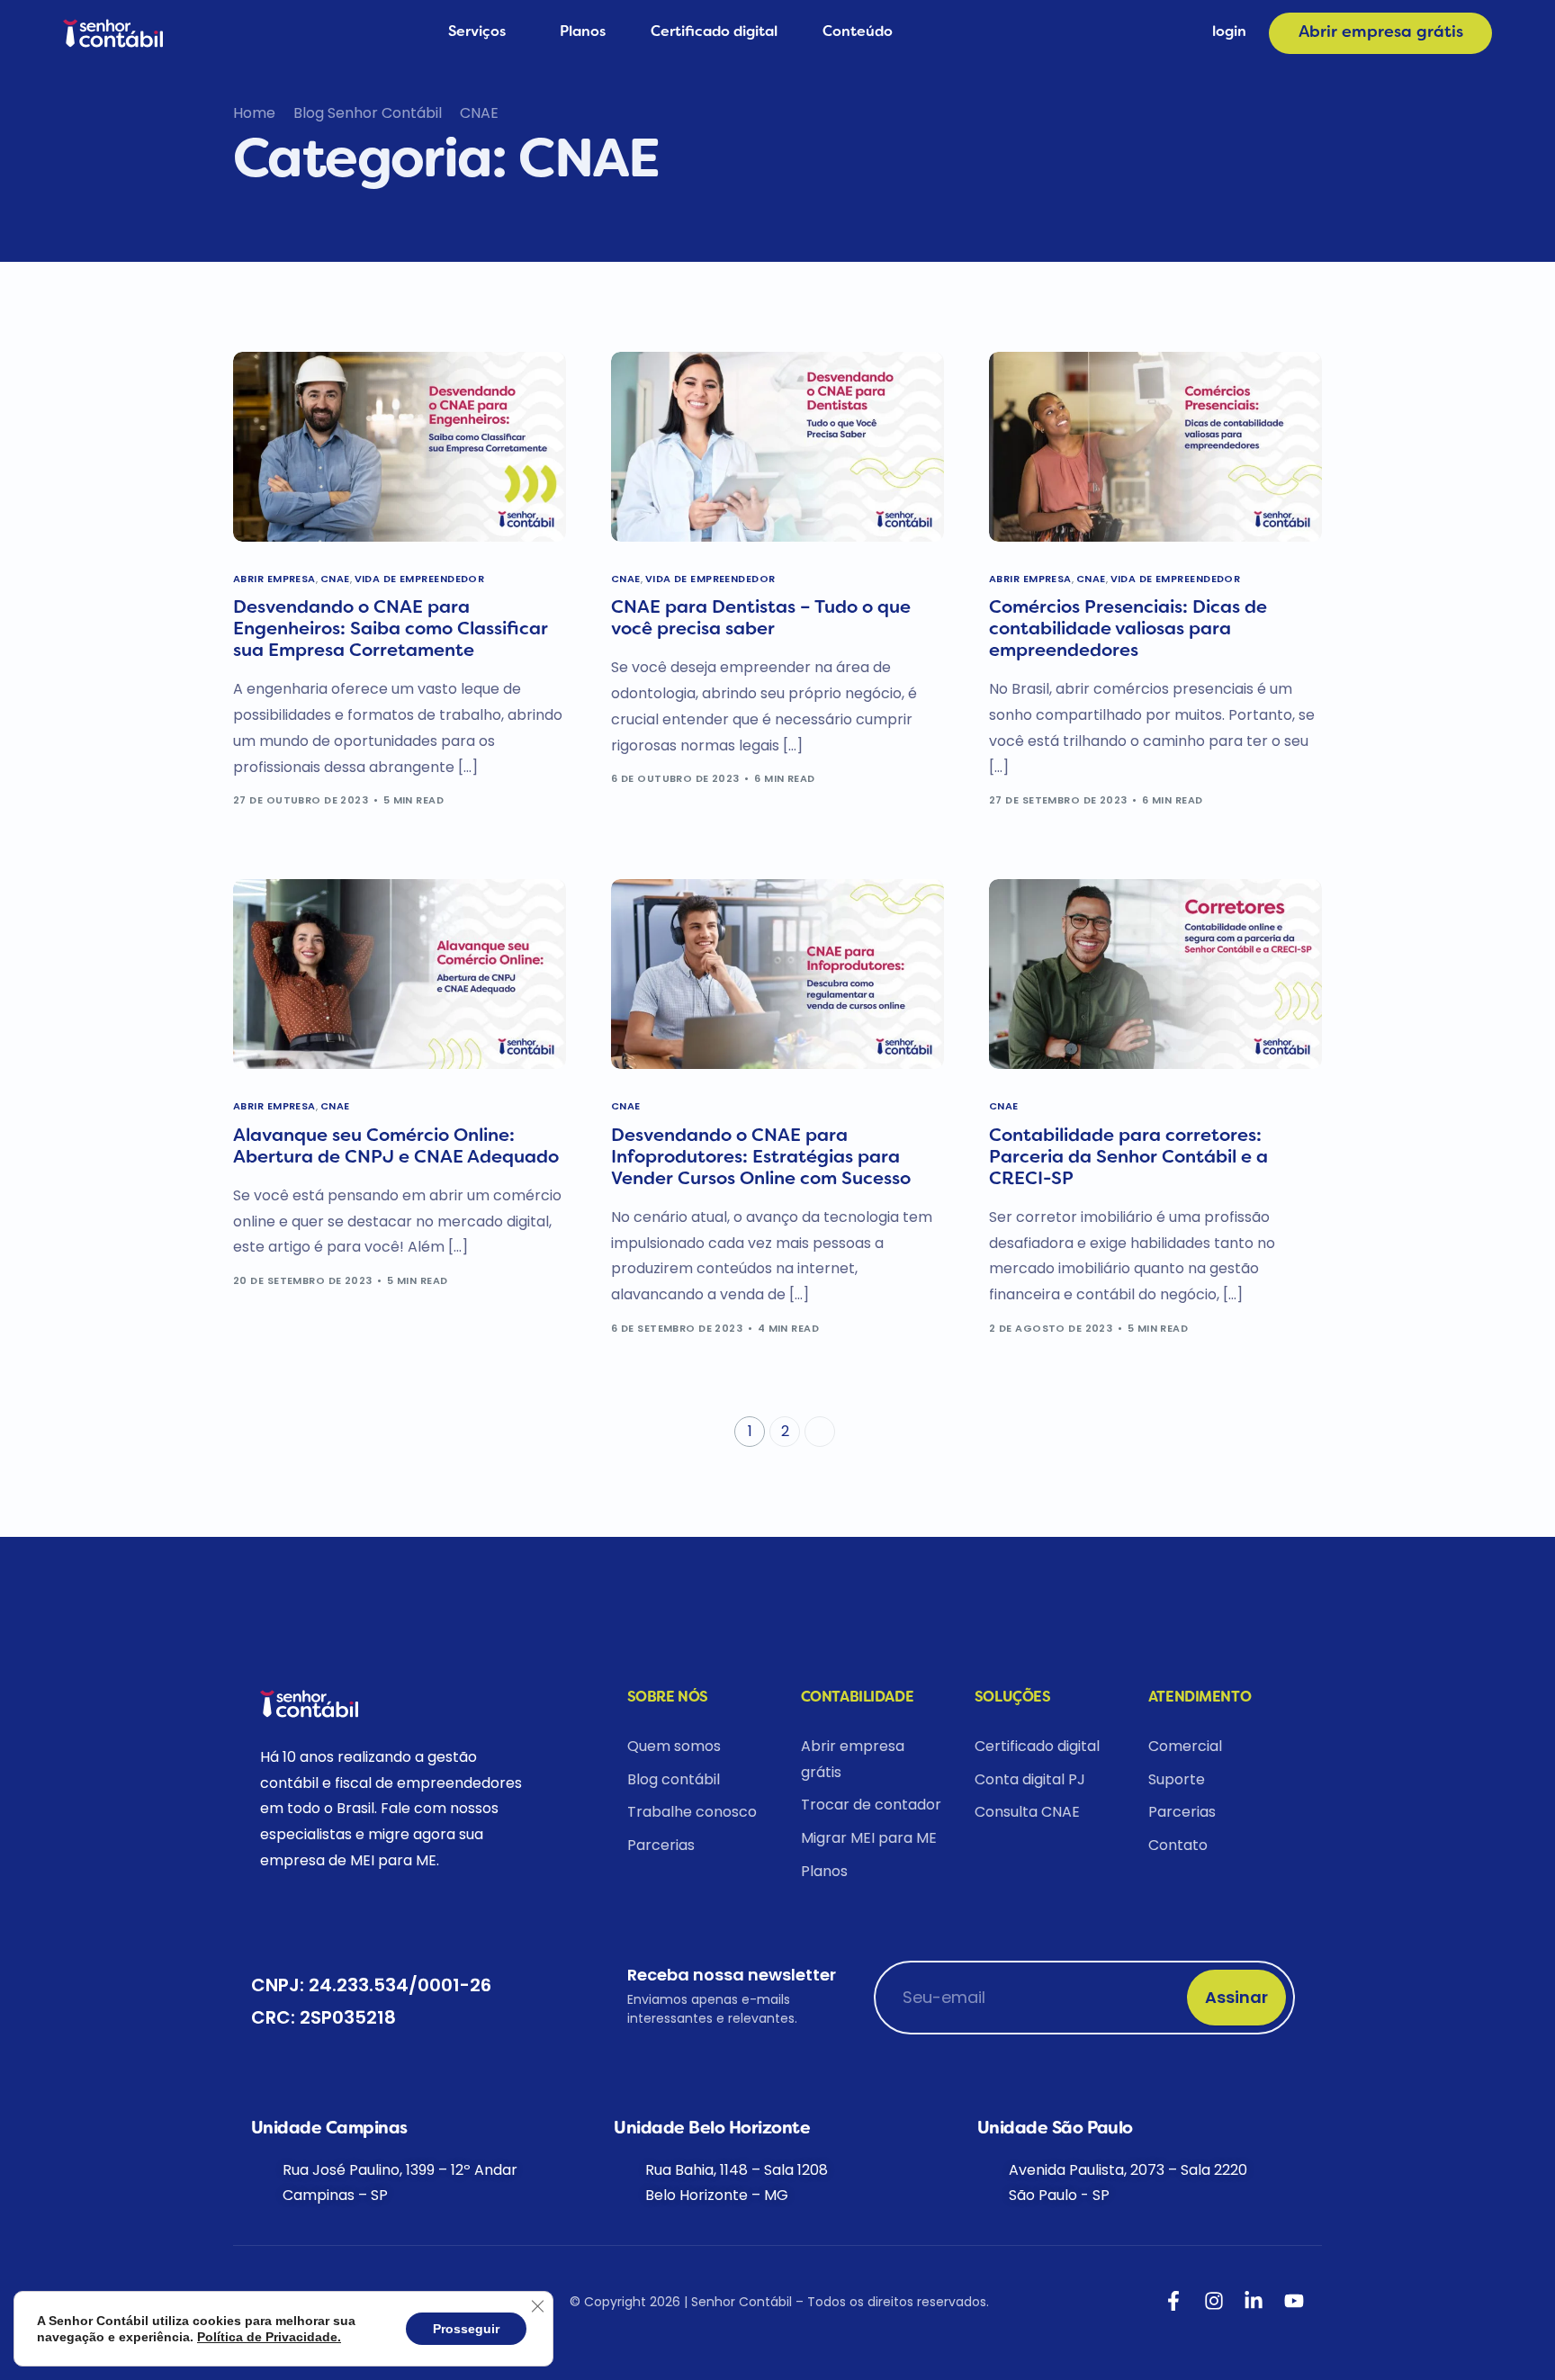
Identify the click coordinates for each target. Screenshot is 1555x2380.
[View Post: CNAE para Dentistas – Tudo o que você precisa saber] (777, 447)
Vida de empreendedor (420, 579)
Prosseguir (466, 2329)
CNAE (335, 579)
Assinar (1236, 1997)
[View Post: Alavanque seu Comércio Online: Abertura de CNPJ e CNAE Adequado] (400, 974)
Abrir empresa (274, 579)
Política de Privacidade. (269, 2337)
